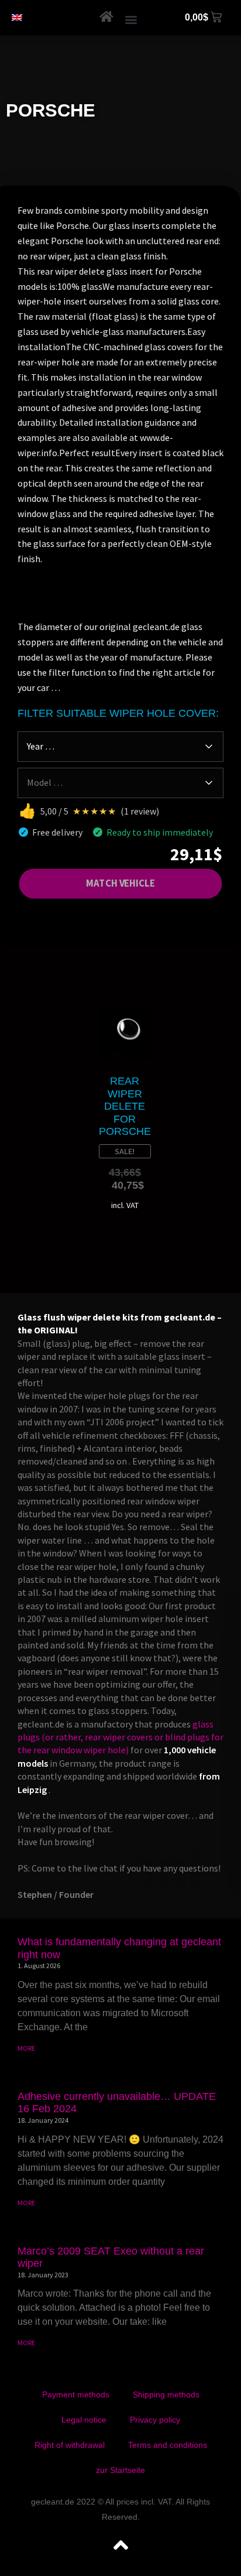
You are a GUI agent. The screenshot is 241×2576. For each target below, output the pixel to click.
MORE (26, 2048)
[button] (131, 19)
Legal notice (84, 2420)
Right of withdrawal (70, 2445)
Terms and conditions (168, 2445)
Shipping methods (166, 2394)
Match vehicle (120, 884)
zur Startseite (120, 2470)
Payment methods (76, 2394)
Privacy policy (155, 2420)
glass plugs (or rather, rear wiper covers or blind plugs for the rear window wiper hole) (120, 1737)
